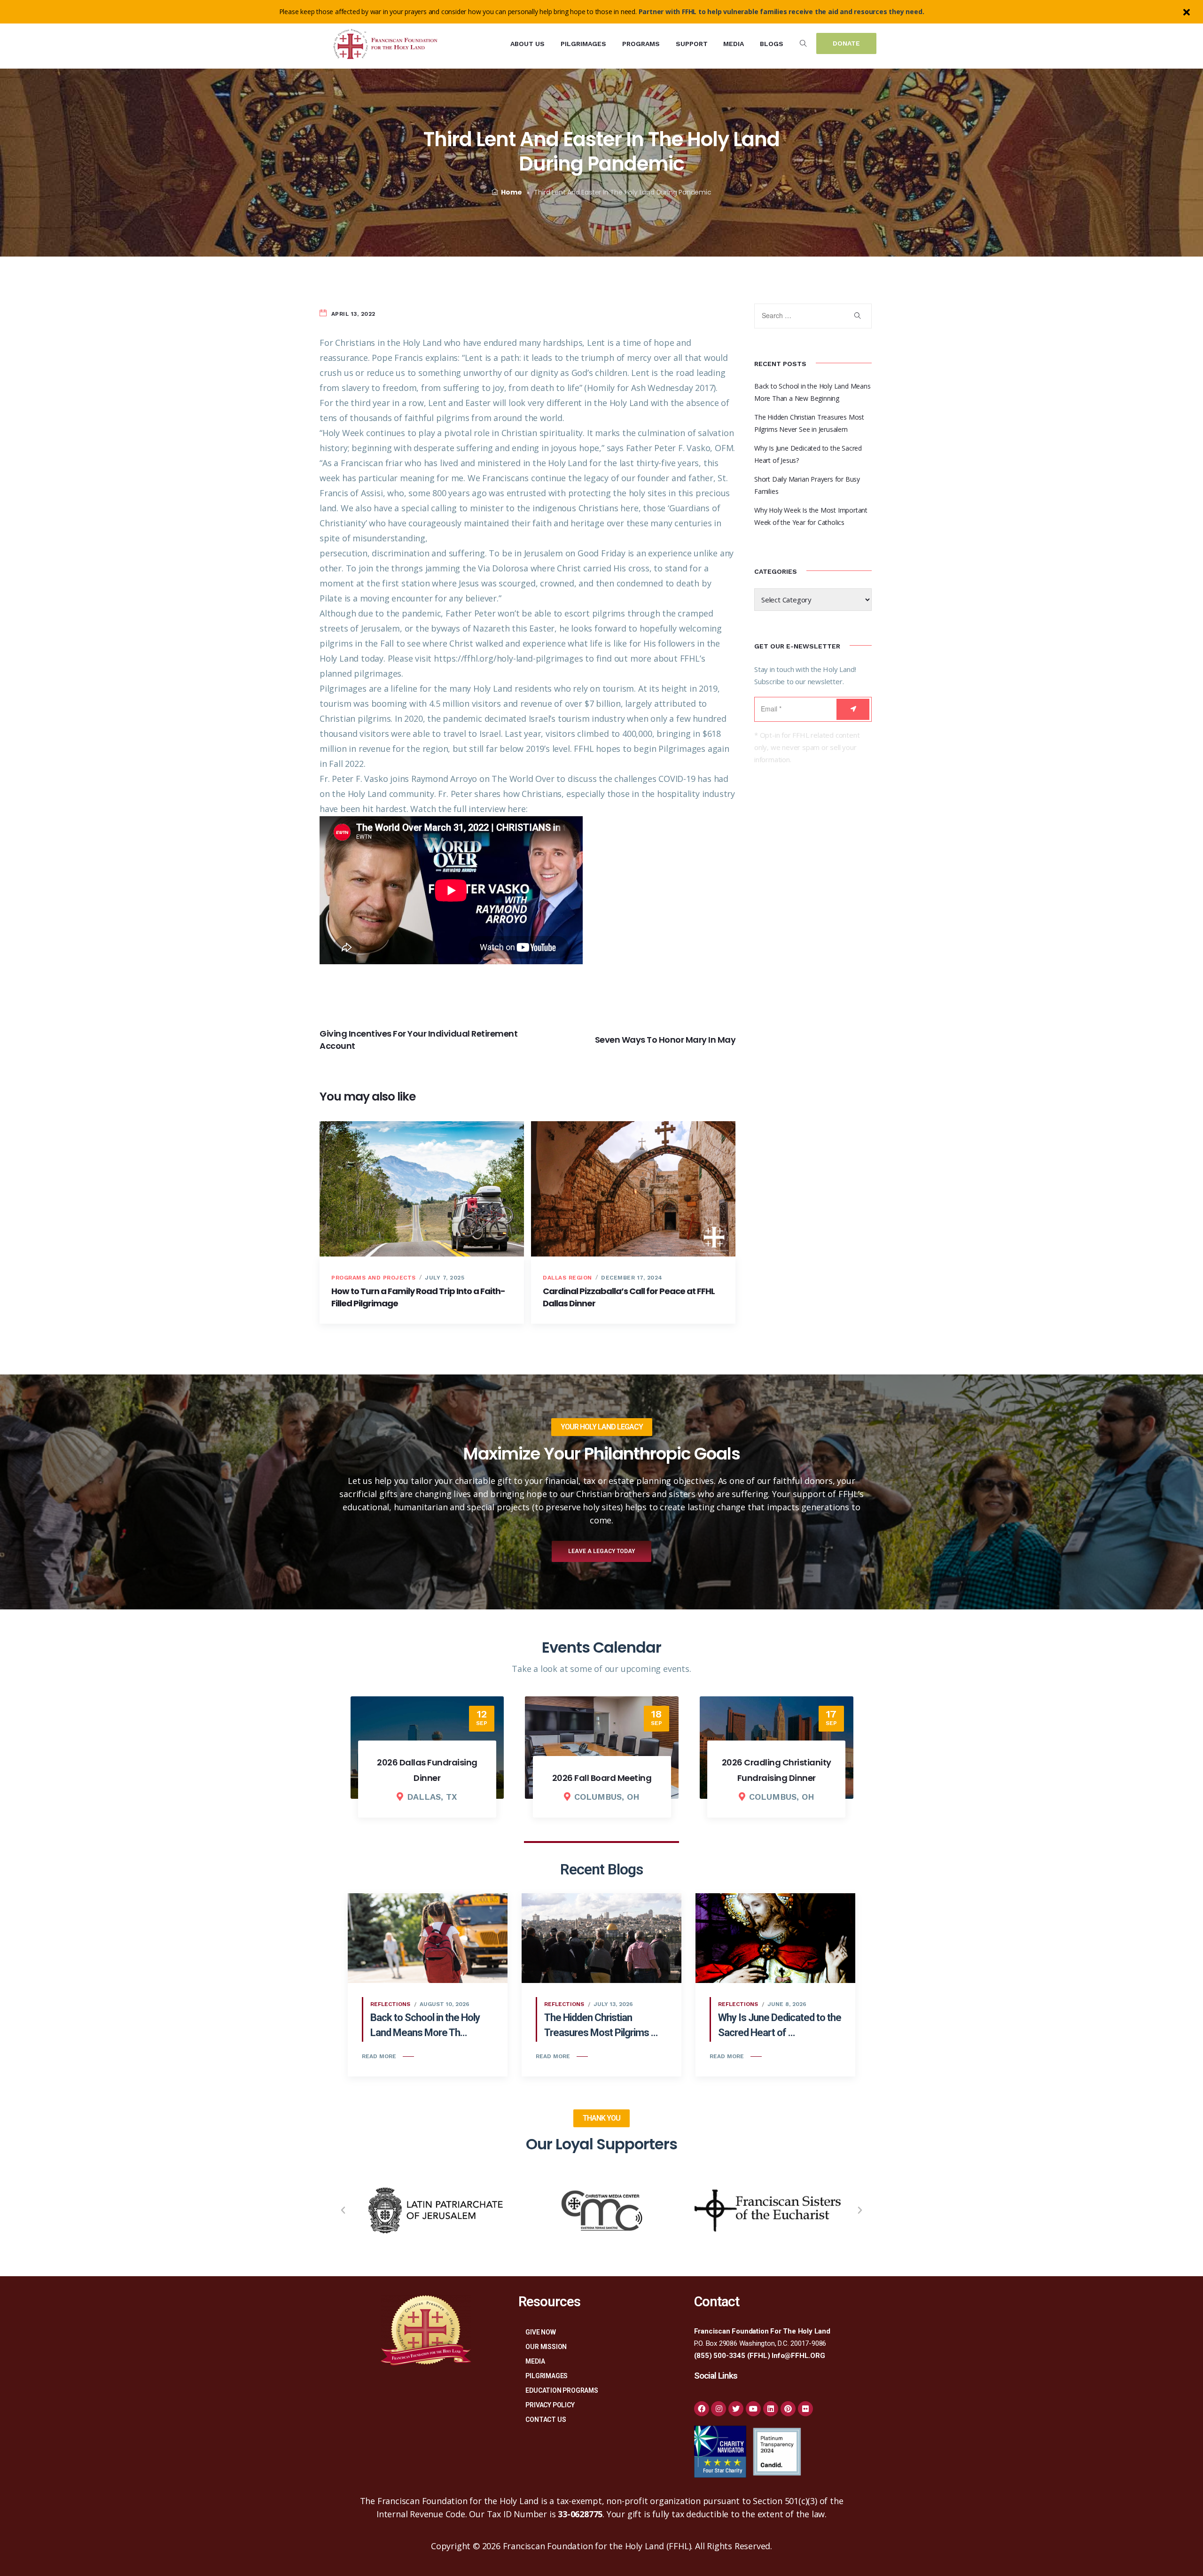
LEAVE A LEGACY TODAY (601, 1551)
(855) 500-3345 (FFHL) (732, 2356)
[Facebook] (702, 2409)
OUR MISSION (546, 2347)
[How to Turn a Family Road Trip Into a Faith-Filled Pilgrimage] (422, 1189)
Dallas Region (567, 1278)
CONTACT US (546, 2420)
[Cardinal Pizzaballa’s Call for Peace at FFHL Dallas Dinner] (633, 1189)
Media (734, 44)
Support (692, 44)
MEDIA (535, 2361)
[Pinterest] (788, 2409)
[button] (343, 2210)
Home (511, 192)
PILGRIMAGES (547, 2376)
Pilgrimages (583, 44)
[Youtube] (753, 2409)
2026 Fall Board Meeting (427, 1778)
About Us (527, 44)
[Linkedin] (771, 2409)
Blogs (772, 44)
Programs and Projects (374, 1278)
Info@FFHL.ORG (798, 2356)
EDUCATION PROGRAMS (562, 2390)
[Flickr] (805, 2409)
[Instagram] (719, 2409)
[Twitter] (736, 2409)
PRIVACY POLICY (550, 2405)
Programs (641, 44)
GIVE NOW (540, 2332)
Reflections (390, 2004)
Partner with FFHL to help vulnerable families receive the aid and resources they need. (781, 12)
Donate (846, 43)
